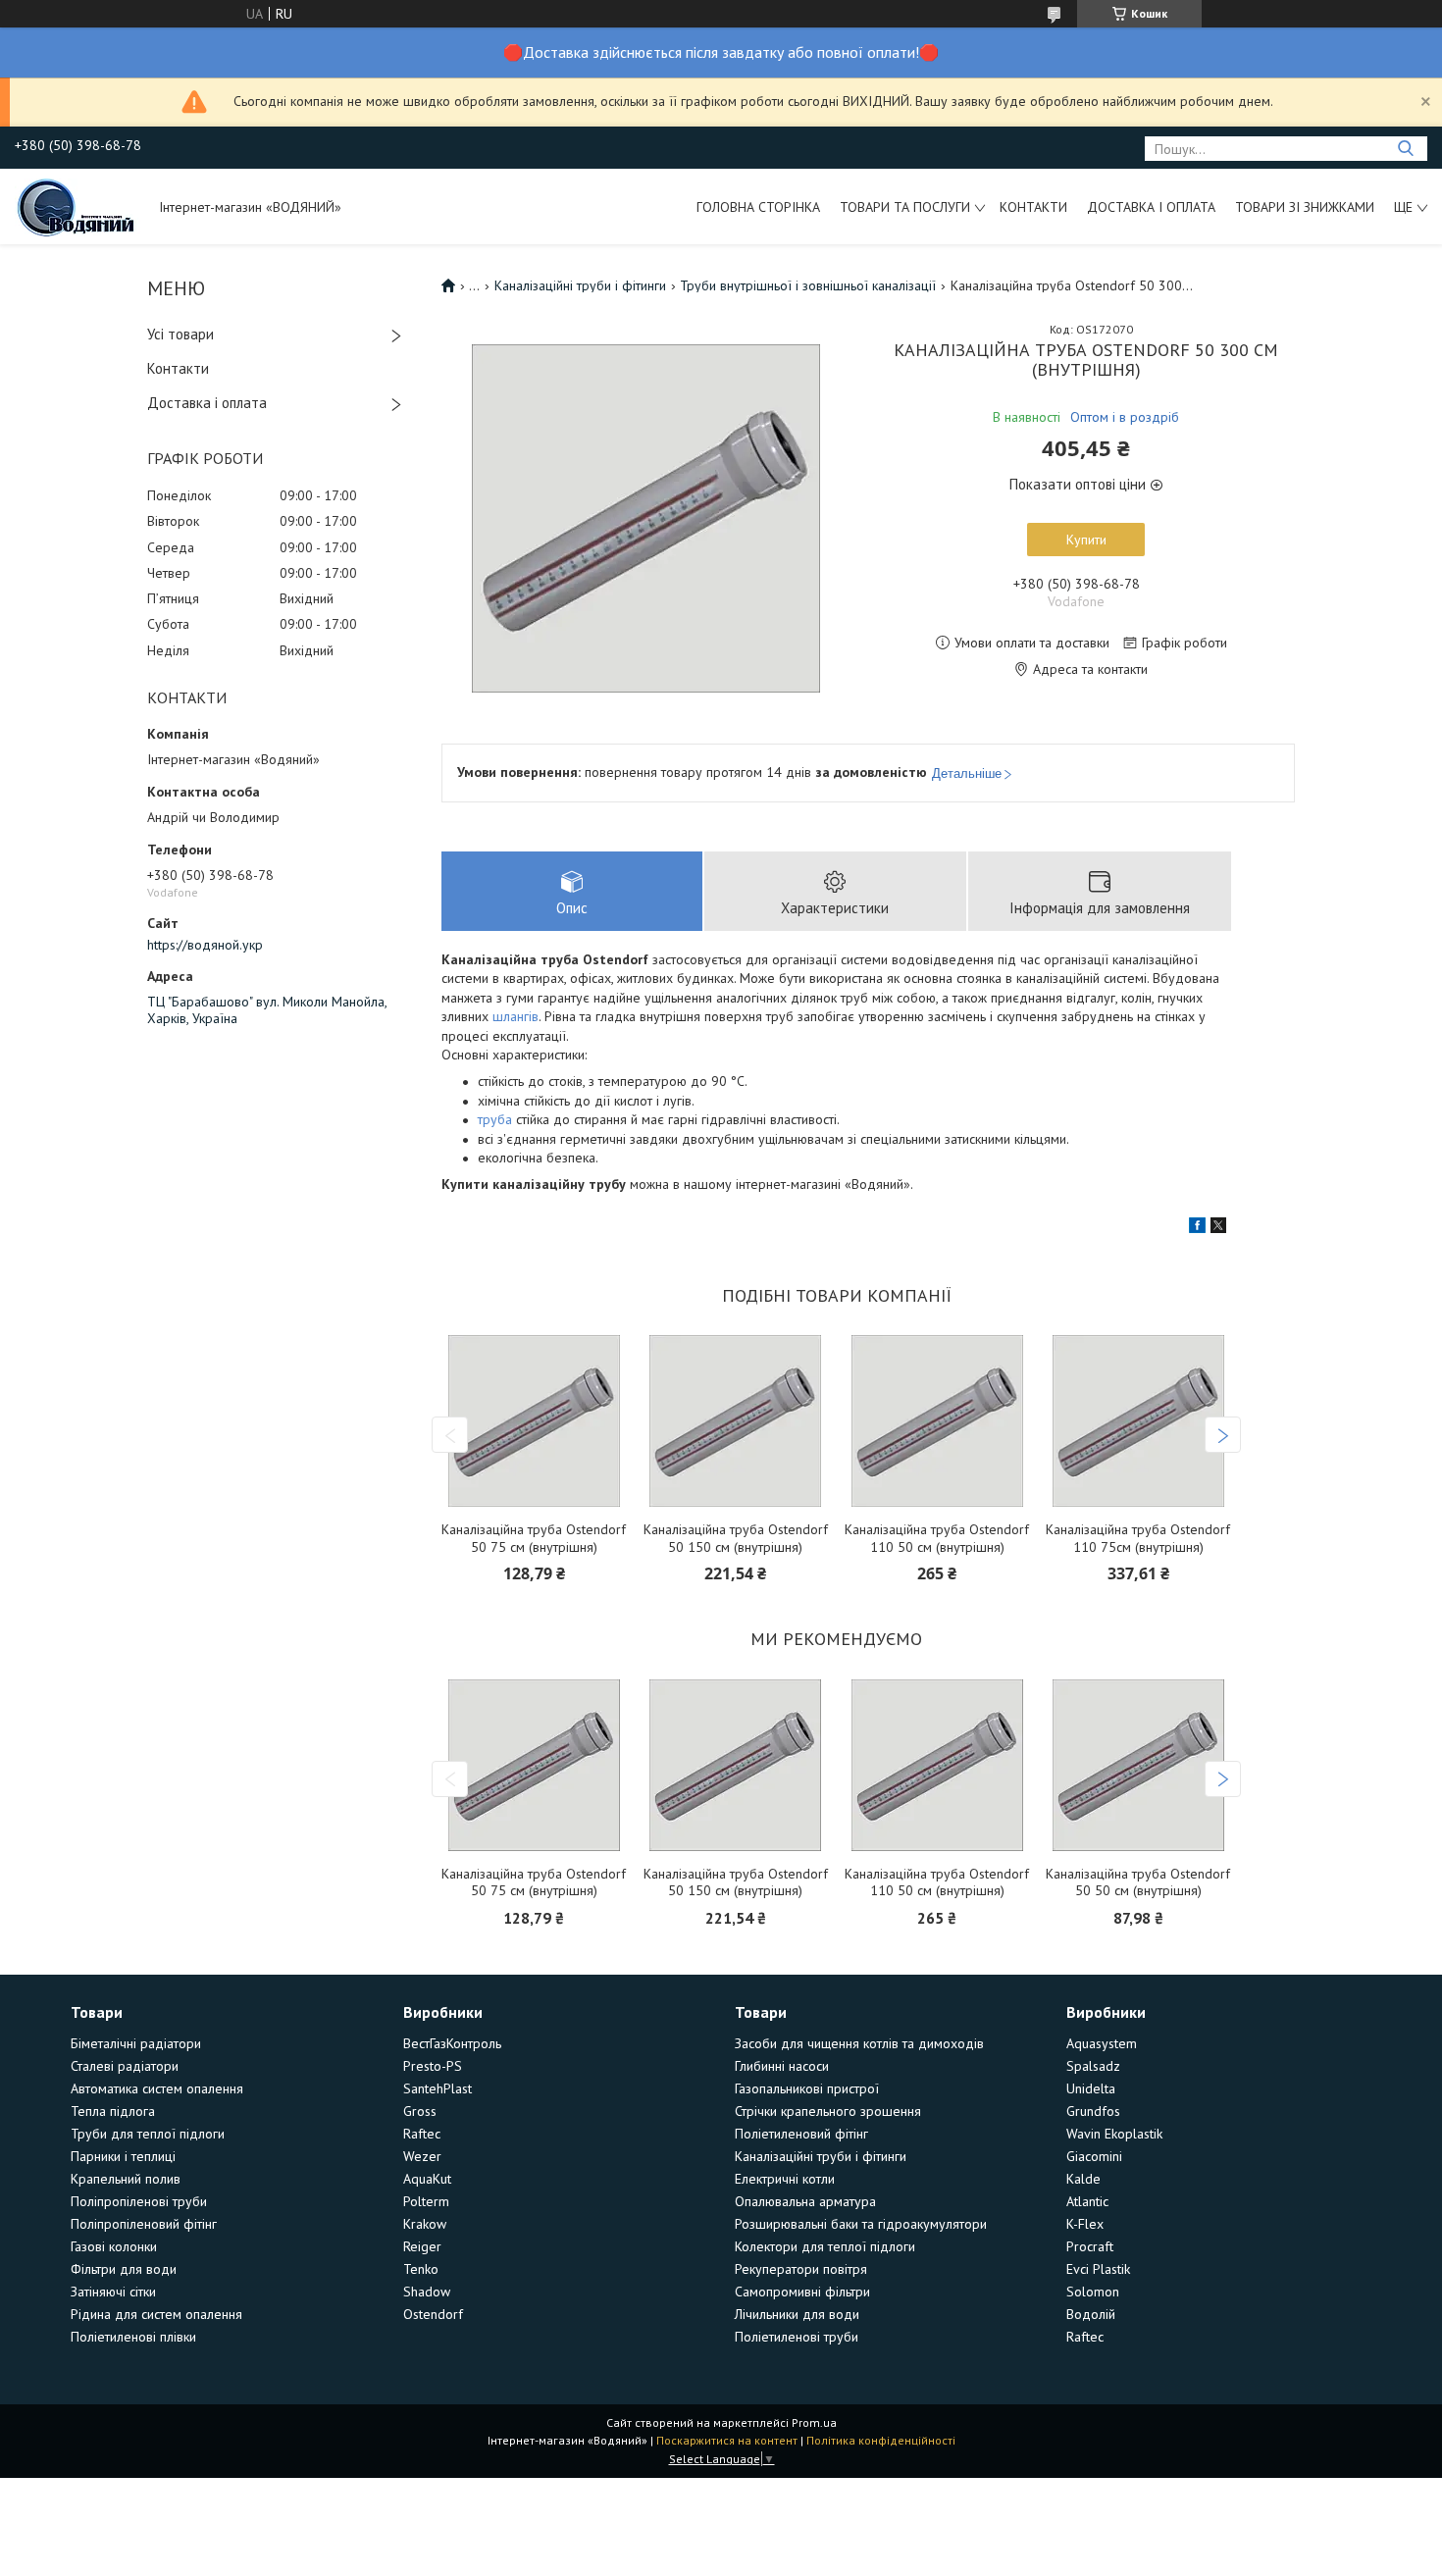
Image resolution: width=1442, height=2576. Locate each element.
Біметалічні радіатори (136, 2043)
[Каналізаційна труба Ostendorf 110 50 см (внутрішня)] (937, 1421)
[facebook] (1197, 1228)
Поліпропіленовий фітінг (144, 2224)
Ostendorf (433, 2314)
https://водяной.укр (205, 945)
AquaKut (427, 2179)
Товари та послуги (905, 207)
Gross (420, 2111)
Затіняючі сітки (113, 2292)
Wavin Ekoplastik (1114, 2134)
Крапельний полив (126, 2179)
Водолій (1091, 2314)
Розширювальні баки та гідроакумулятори (861, 2224)
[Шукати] (1405, 149)
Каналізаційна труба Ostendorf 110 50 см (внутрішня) (937, 1539)
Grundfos (1093, 2111)
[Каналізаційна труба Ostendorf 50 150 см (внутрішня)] (736, 1421)
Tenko (421, 2269)
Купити (1086, 540)
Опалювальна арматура (805, 2201)
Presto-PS (433, 2066)
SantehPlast (438, 2088)
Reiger (422, 2246)
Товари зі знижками (1305, 207)
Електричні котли (785, 2179)
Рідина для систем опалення (156, 2314)
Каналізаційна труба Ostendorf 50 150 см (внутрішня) (736, 1539)
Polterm (426, 2201)
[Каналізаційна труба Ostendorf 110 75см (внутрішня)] (1138, 1421)
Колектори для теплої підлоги (825, 2246)
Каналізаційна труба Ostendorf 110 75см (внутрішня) (1138, 1539)
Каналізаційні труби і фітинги (580, 285)
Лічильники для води (797, 2314)
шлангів (515, 1016)
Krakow (425, 2224)
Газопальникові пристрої (807, 2088)
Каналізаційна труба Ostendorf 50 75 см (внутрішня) (534, 1539)
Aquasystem (1102, 2043)
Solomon (1093, 2292)
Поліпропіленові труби (139, 2201)
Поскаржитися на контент (727, 2440)
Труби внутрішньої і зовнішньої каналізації (808, 285)
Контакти (1033, 207)
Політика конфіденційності (881, 2440)
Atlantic (1087, 2201)
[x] (1218, 1228)
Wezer (422, 2156)
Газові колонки (114, 2246)
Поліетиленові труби (797, 2337)
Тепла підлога (113, 2111)
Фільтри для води (124, 2269)
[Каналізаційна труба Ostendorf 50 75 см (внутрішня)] (534, 1421)
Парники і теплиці (123, 2156)
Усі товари (180, 334)
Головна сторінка (758, 207)
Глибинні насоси (782, 2066)
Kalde (1083, 2179)
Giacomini (1094, 2156)
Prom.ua (814, 2422)
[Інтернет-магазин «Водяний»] (77, 206)
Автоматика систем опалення (157, 2088)
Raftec (422, 2134)
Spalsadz (1093, 2066)
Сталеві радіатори (125, 2066)
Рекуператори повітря (801, 2269)
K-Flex (1085, 2224)
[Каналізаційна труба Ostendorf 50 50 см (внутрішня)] (1138, 1765)
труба (495, 1119)
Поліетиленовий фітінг (801, 2134)
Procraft (1090, 2246)
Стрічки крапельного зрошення (828, 2111)
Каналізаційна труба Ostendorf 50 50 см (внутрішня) (1138, 1883)
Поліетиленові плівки (133, 2337)
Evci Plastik (1098, 2269)
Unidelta (1091, 2088)
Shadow (427, 2292)
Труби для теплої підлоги (148, 2134)
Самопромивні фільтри (802, 2292)
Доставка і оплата (1151, 207)
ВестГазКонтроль (452, 2043)
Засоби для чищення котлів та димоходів (859, 2043)
